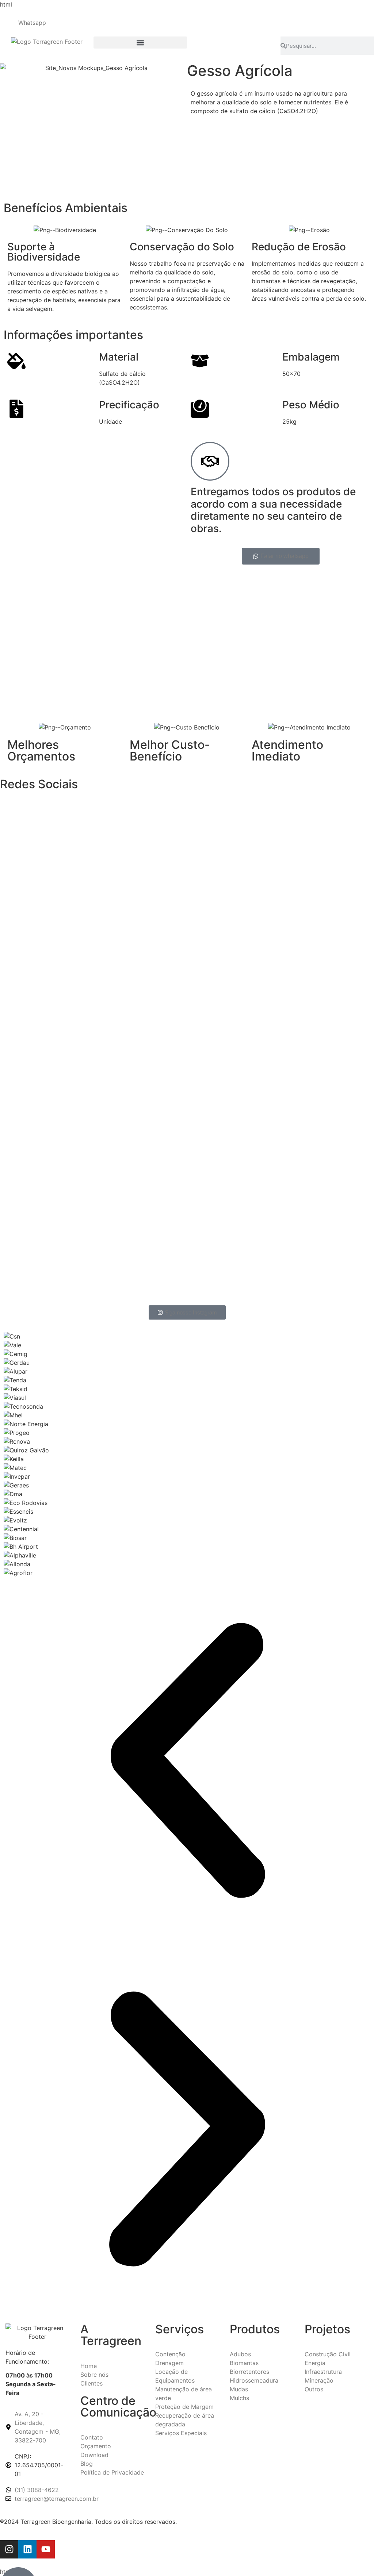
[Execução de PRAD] (61, 1135)
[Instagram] (9, 2549)
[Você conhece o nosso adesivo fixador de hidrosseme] (313, 803)
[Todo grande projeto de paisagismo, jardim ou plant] (187, 961)
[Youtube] (46, 2549)
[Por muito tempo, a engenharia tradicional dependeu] (61, 895)
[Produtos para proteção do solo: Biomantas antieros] (187, 1153)
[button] (140, 43)
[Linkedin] (27, 2549)
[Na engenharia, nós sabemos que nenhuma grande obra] (313, 1214)
